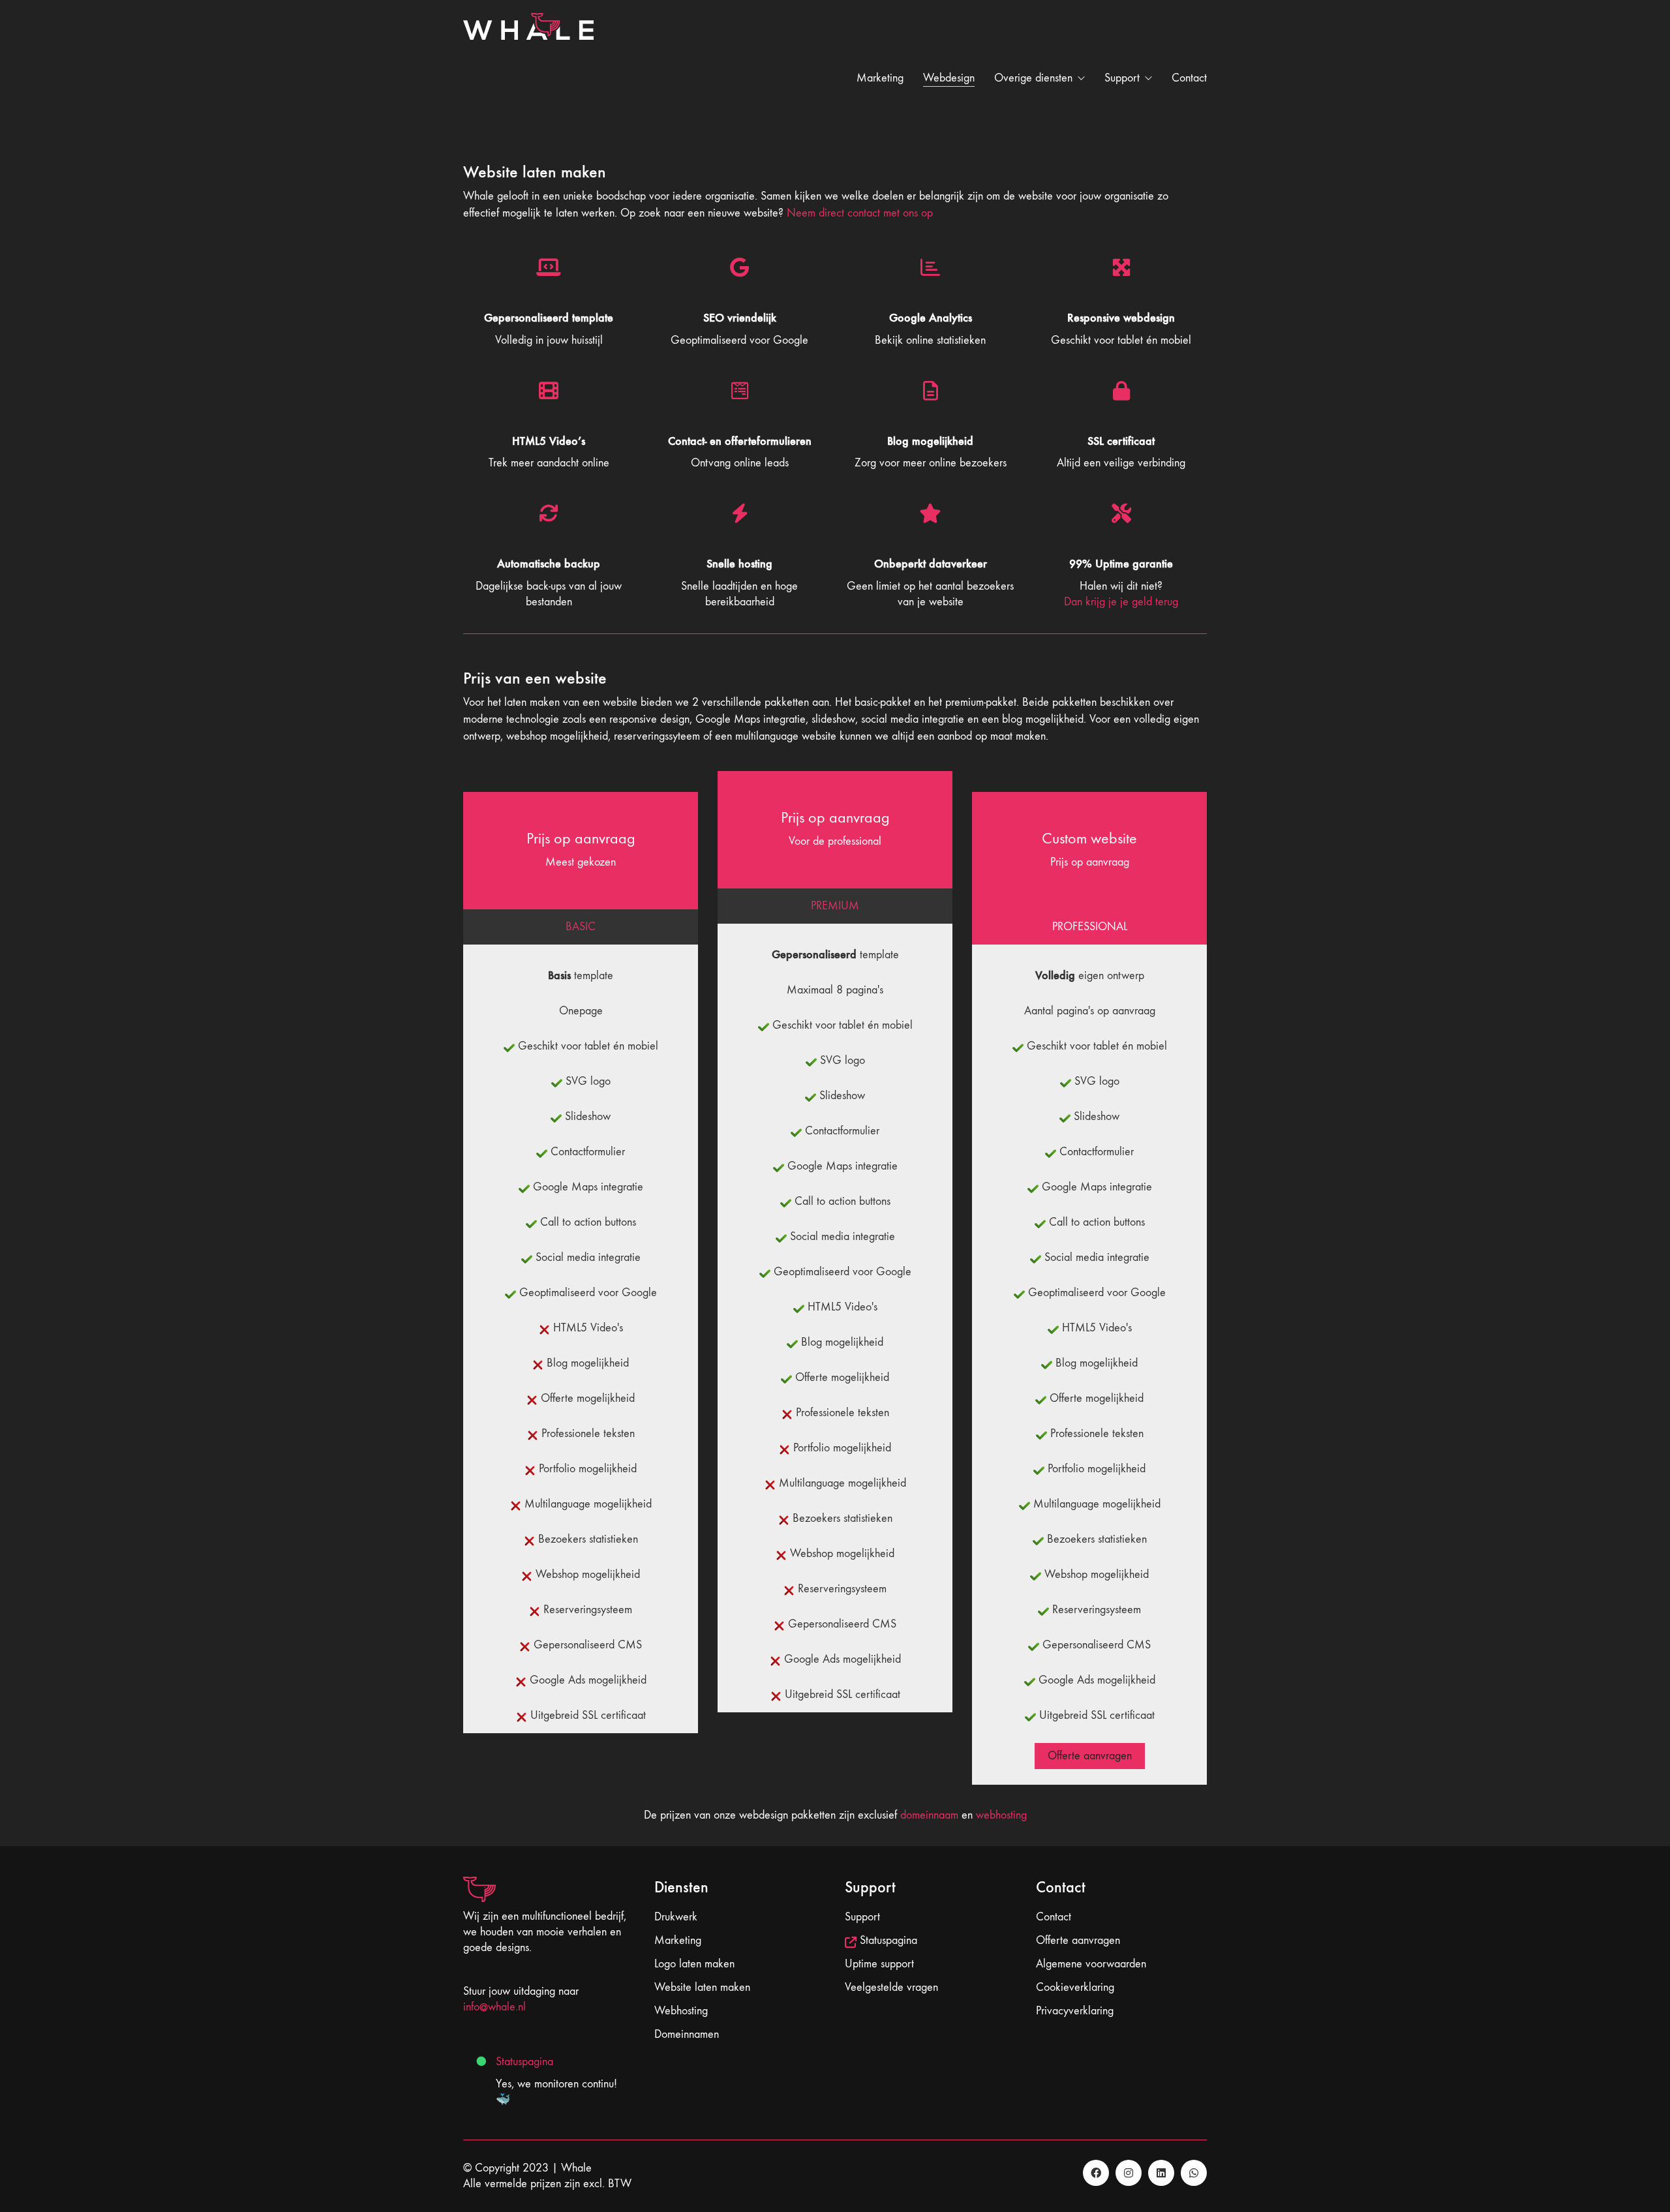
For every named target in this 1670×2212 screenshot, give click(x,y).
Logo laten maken (694, 1964)
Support (862, 1917)
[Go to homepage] (528, 78)
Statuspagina (524, 2062)
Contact (1054, 1917)
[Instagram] (1129, 2173)
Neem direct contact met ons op (860, 213)
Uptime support (879, 1964)
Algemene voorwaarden (1091, 1964)
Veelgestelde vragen (891, 1987)
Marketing (678, 1940)
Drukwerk (676, 1917)
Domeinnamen (687, 2034)
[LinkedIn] (1161, 2173)
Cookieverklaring (1075, 1987)
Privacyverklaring (1075, 2011)
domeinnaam (929, 1815)
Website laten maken (702, 1987)
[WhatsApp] (1194, 2173)
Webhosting (681, 2011)
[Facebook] (1096, 2173)
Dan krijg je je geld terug (1121, 602)
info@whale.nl (494, 2007)
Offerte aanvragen (1090, 1756)
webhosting (1001, 1815)
